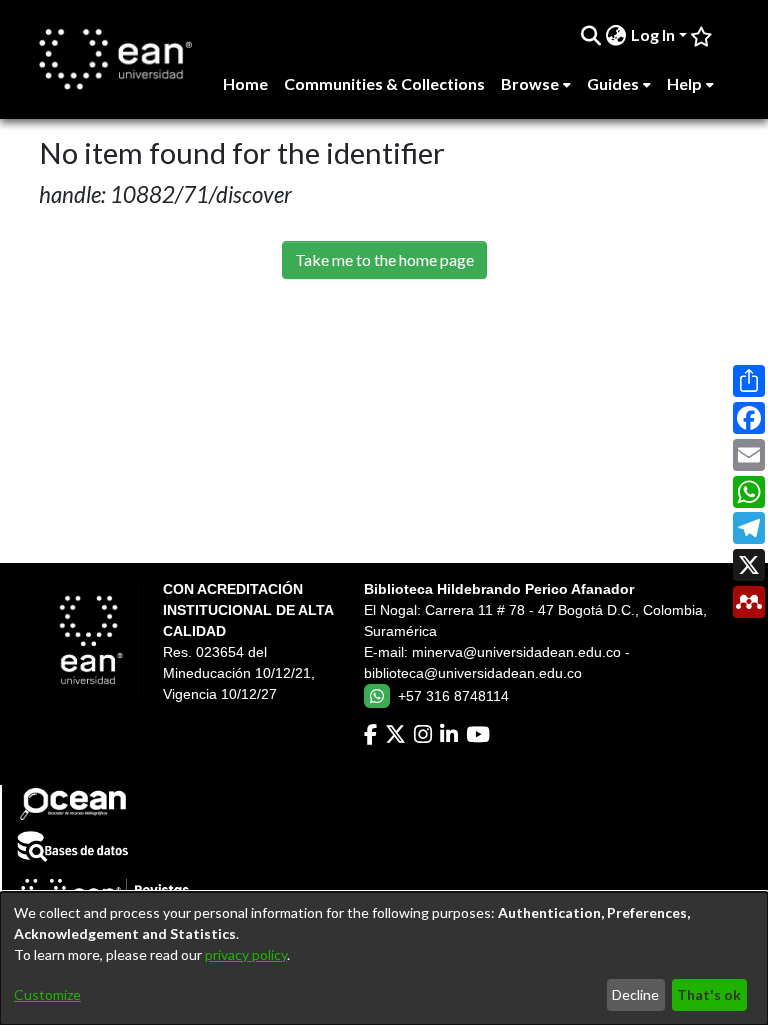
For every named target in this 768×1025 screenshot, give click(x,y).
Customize (47, 994)
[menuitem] (616, 35)
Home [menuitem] (245, 83)
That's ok (709, 994)
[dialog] (384, 958)
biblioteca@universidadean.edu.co (473, 673)
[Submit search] (591, 35)
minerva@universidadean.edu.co (516, 652)
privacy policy (246, 954)
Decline (635, 994)
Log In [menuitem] (653, 34)
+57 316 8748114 (453, 696)
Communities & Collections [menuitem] (384, 83)
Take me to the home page (384, 259)
